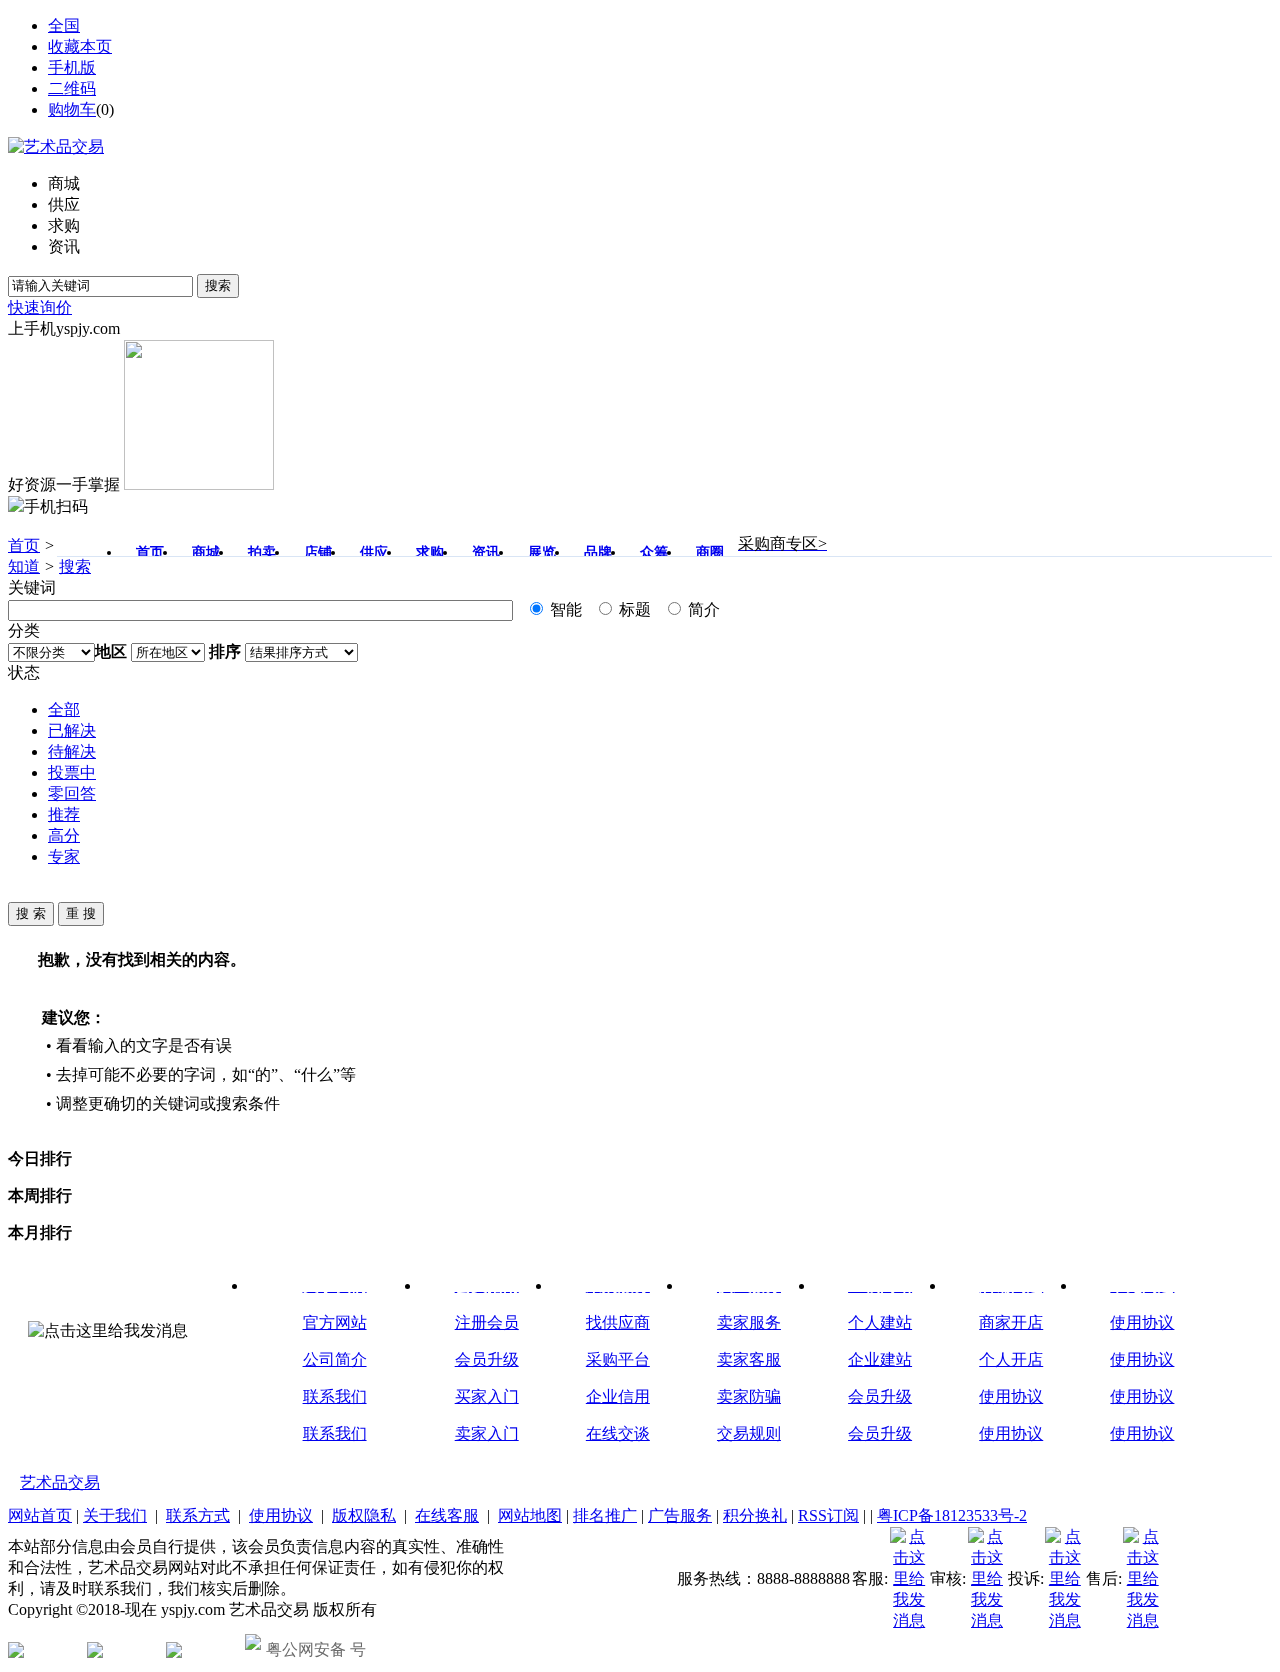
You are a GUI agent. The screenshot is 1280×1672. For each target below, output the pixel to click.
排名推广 (605, 1515)
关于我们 (115, 1515)
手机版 (72, 67)
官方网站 (335, 1322)
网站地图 (530, 1515)
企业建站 (880, 1359)
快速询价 (40, 307)
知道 (24, 566)
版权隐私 (364, 1515)
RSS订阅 (828, 1515)
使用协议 (1011, 1396)
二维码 (72, 88)
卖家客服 (749, 1359)
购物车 (72, 109)
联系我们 (335, 1396)
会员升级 (487, 1359)
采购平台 (618, 1359)
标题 (633, 609)
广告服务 (680, 1515)
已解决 (72, 730)
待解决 (72, 751)
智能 (564, 609)
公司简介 (335, 1359)
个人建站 (880, 1322)
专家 (64, 856)
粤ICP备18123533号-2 (952, 1515)
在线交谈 (618, 1433)
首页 (24, 545)
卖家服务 (749, 1322)
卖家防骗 (749, 1396)
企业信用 (618, 1396)
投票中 (72, 772)
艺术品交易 (60, 1482)
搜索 (218, 285)
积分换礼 (755, 1515)
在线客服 (447, 1515)
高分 (64, 835)
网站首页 (40, 1515)
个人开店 (1011, 1359)
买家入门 (487, 1396)
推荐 (64, 814)
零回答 (72, 793)
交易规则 (749, 1433)
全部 (64, 709)
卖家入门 (487, 1433)
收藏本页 (80, 46)
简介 (702, 609)
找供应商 (618, 1322)
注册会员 (487, 1322)
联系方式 (198, 1515)
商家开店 (1011, 1322)
